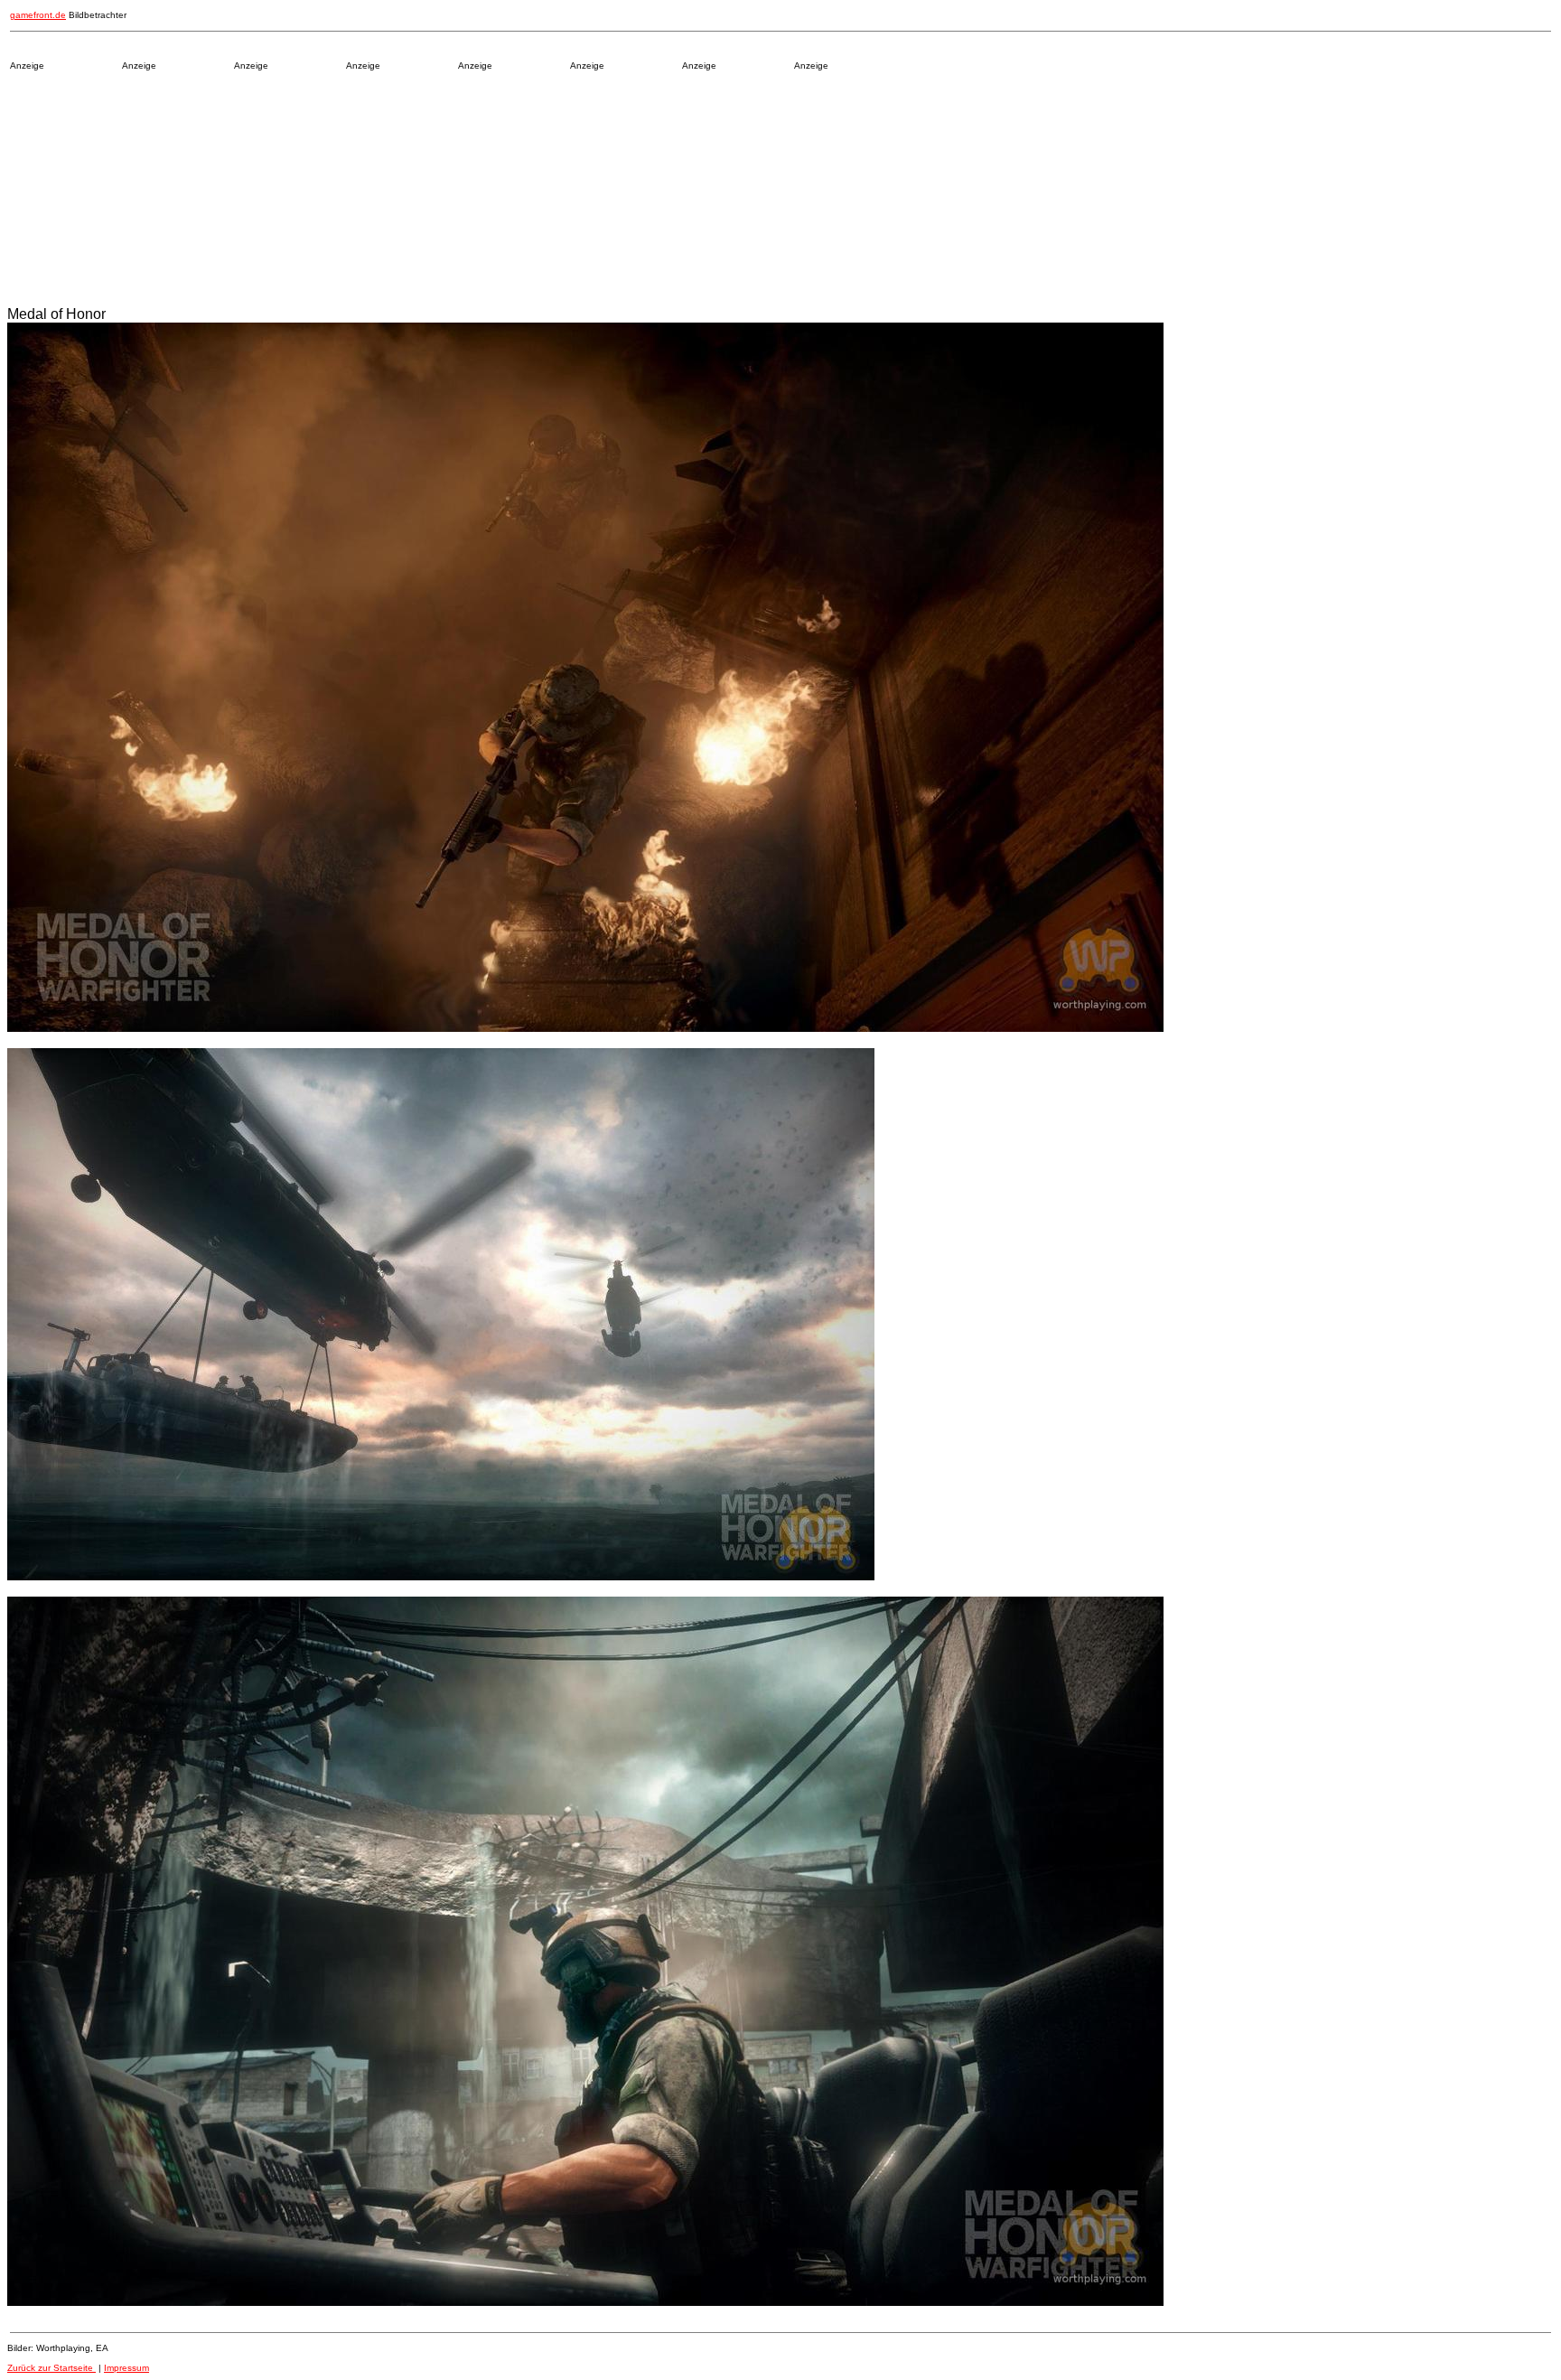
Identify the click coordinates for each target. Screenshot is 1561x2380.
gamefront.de (38, 15)
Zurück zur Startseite (51, 2368)
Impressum (126, 2368)
